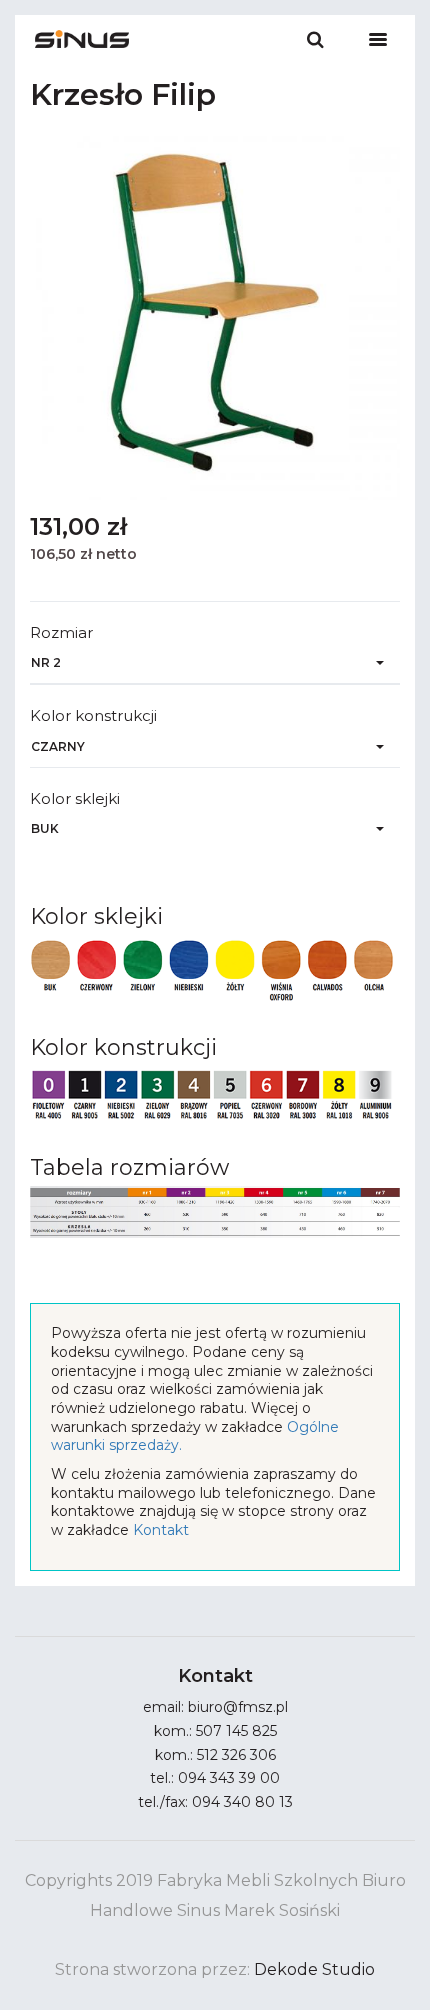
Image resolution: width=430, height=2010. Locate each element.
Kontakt (161, 1530)
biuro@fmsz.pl (238, 1707)
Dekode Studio (314, 1969)
